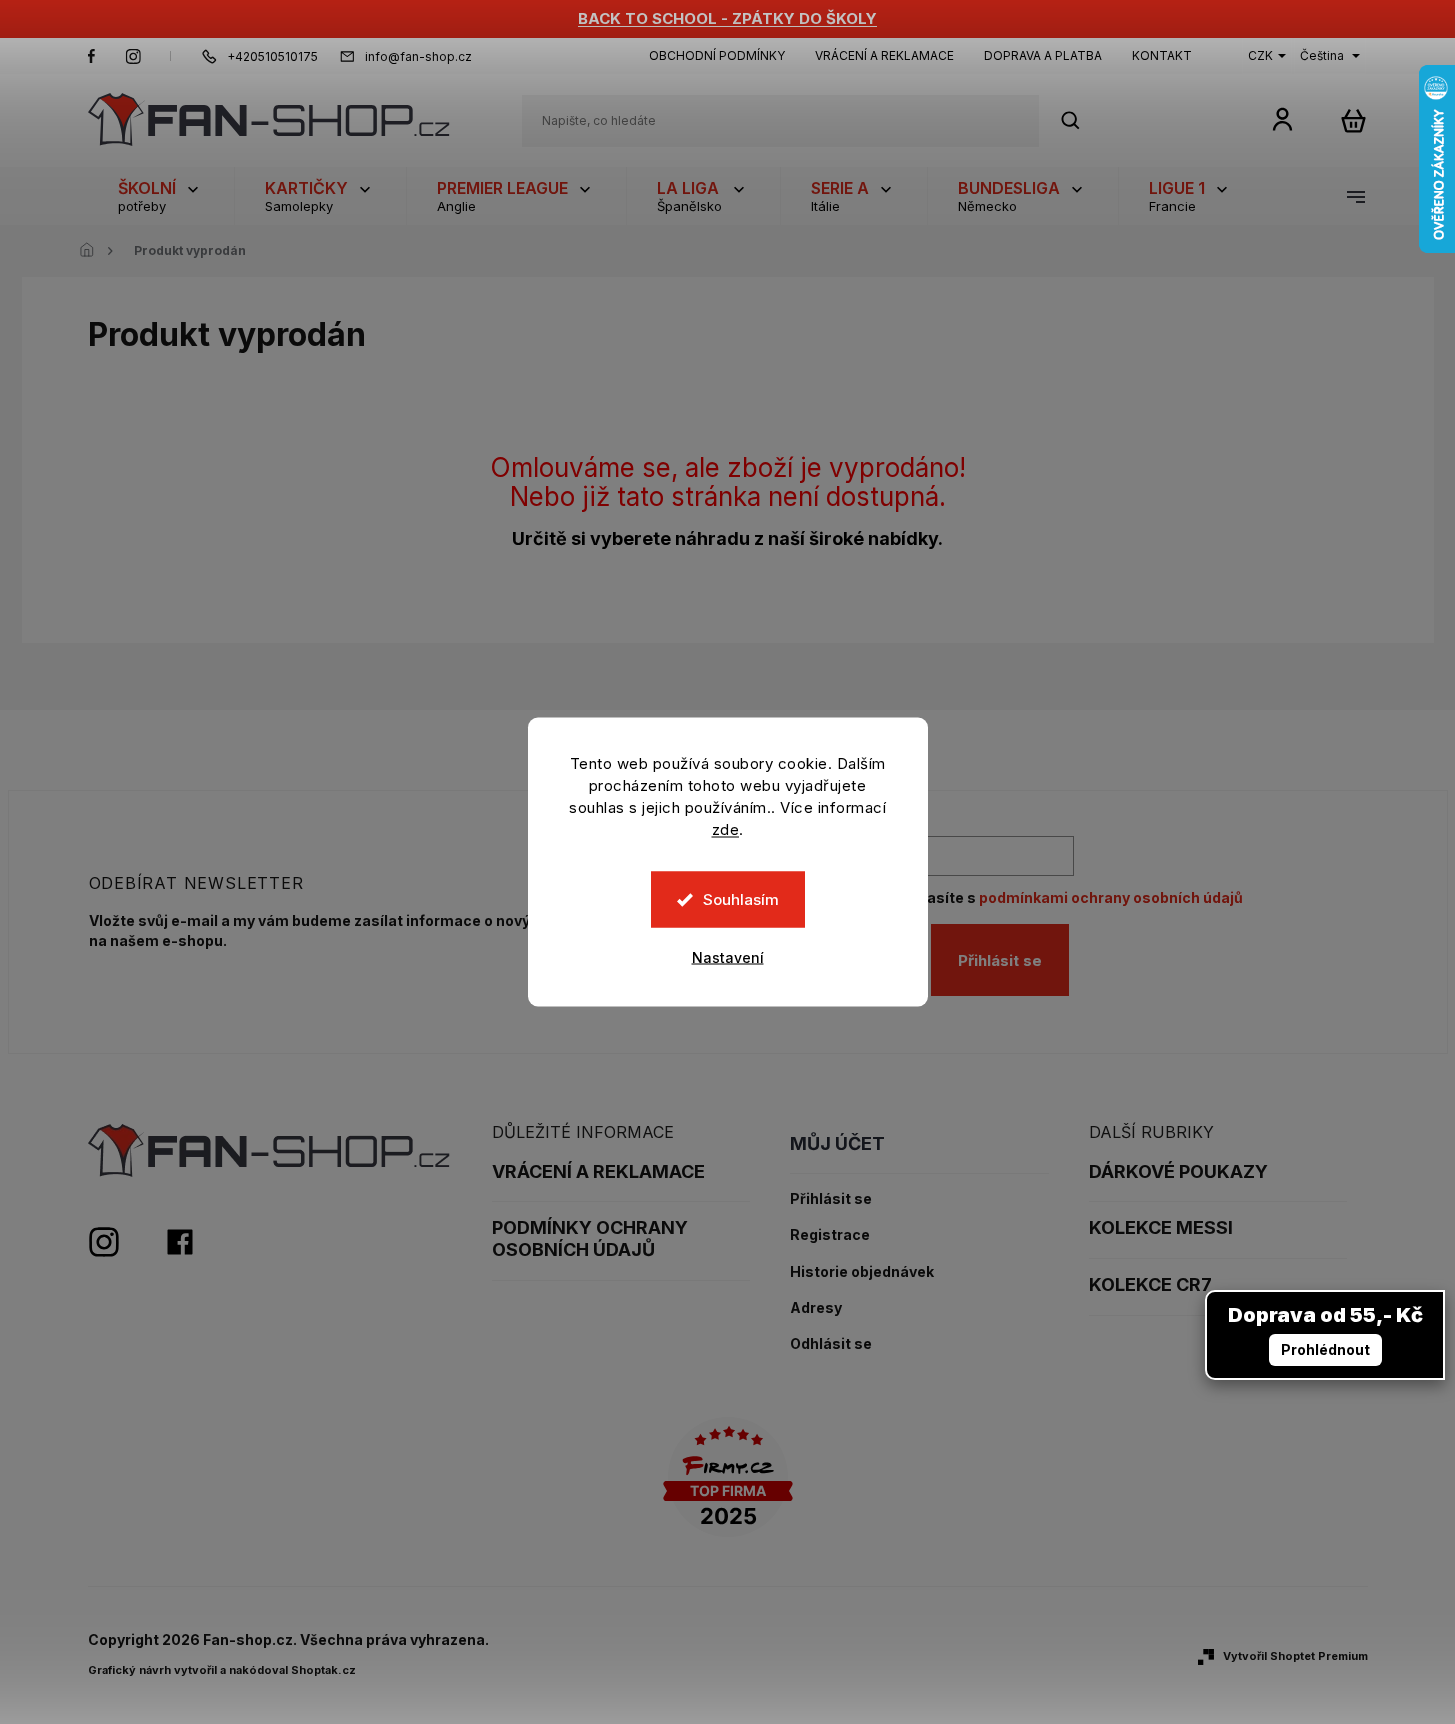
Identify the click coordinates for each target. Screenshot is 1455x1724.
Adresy (816, 1308)
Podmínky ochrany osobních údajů (590, 1238)
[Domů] (93, 251)
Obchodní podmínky (717, 55)
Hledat (1081, 120)
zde (726, 829)
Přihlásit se (1000, 960)
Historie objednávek (862, 1272)
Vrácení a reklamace (884, 55)
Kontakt (1162, 55)
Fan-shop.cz (92, 56)
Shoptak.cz (323, 1670)
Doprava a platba (1043, 55)
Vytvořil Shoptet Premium (1295, 1656)
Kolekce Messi (1161, 1227)
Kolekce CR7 (1150, 1284)
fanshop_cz (133, 56)
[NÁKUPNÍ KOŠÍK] (1353, 120)
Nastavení (728, 957)
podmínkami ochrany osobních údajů (1111, 897)
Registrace (830, 1235)
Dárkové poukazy (1178, 1171)
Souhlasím (741, 899)
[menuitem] (161, 196)
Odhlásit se (831, 1344)
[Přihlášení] (1282, 118)
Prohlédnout (1325, 1349)
